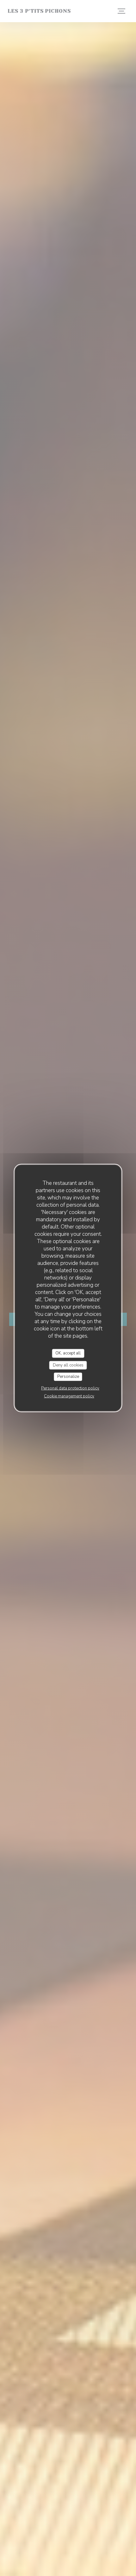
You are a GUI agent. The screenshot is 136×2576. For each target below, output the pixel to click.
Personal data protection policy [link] (70, 1388)
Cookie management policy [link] (69, 1396)
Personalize (68, 1377)
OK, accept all (68, 1353)
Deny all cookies (68, 1365)
